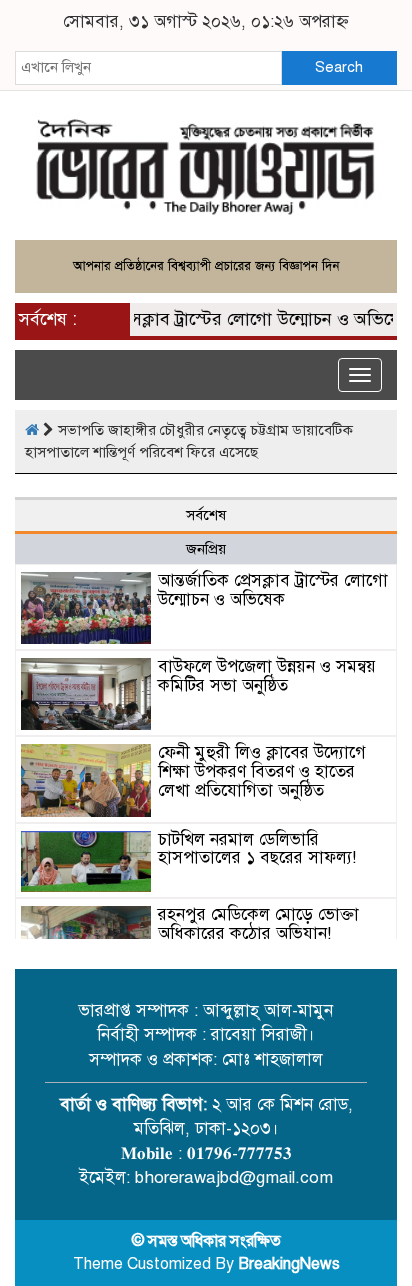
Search (339, 67)
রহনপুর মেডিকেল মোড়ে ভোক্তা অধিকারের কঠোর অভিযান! (258, 924)
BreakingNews (289, 1264)
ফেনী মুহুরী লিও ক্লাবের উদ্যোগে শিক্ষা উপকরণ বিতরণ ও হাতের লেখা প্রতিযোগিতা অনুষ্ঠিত (262, 771)
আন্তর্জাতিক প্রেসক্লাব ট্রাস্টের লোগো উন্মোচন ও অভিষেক (215, 319)
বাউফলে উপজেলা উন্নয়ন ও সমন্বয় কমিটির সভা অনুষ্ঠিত (267, 676)
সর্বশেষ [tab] (206, 515)
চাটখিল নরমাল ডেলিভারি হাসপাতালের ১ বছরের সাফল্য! (257, 849)
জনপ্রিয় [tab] (206, 549)
